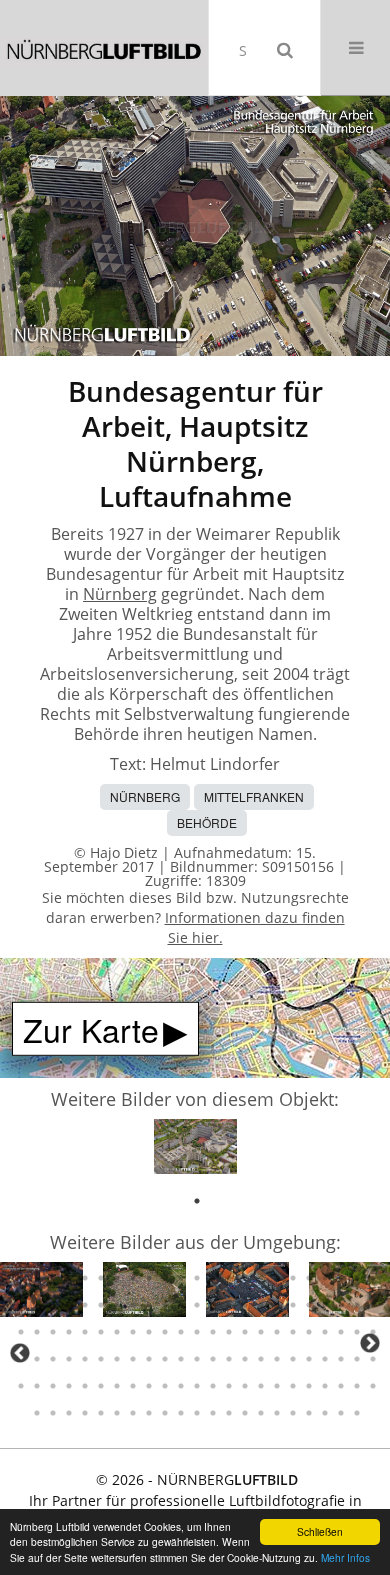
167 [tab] (101, 1386)
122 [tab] (117, 1332)
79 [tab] (165, 1278)
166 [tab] (85, 1386)
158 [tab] (325, 1359)
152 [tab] (229, 1359)
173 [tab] (197, 1386)
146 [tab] (133, 1359)
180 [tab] (309, 1386)
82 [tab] (213, 1278)
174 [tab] (213, 1386)
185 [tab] (37, 1413)
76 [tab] (117, 1278)
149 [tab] (181, 1359)
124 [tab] (149, 1332)
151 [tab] (213, 1359)
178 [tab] (277, 1386)
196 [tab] (213, 1413)
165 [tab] (69, 1386)
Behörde (207, 822)
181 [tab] (325, 1386)
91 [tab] (357, 1278)
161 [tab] (373, 1359)
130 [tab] (245, 1332)
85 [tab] (261, 1278)
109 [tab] (277, 1305)
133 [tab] (293, 1332)
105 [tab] (213, 1305)
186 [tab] (53, 1413)
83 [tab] (229, 1278)
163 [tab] (37, 1386)
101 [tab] (149, 1305)
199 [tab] (261, 1413)
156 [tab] (293, 1359)
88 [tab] (309, 1278)
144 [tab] (101, 1359)
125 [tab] (165, 1332)
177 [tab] (261, 1386)
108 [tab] (261, 1305)
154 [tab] (261, 1359)
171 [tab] (165, 1386)
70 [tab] (21, 1278)
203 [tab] (325, 1413)
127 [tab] (197, 1332)
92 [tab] (373, 1278)
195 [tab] (197, 1413)
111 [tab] (309, 1305)
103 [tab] (181, 1305)
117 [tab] (37, 1332)
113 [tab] (341, 1305)
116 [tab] (21, 1332)
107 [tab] (245, 1305)
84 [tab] (245, 1278)
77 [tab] (133, 1278)
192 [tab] (149, 1413)
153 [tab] (245, 1359)
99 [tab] (117, 1305)
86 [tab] (277, 1278)
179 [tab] (293, 1386)
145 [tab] (117, 1359)
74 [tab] (85, 1278)
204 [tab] (341, 1413)
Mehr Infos (345, 1557)
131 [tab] (261, 1332)
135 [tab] (325, 1332)
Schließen (320, 1531)
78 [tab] (149, 1278)
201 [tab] (293, 1413)
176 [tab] (245, 1386)
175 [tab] (229, 1386)
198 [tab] (245, 1413)
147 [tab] (149, 1359)
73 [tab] (69, 1278)
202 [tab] (309, 1413)
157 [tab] (309, 1359)
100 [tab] (133, 1305)
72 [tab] (53, 1278)
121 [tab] (101, 1332)
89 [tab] (325, 1278)
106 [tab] (229, 1305)
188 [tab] (85, 1413)
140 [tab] (37, 1359)
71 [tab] (37, 1278)
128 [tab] (213, 1332)
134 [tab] (309, 1332)
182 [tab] (341, 1386)
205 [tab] (357, 1413)
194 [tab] (181, 1413)
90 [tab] (341, 1278)
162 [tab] (21, 1386)
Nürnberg (120, 594)
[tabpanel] (195, 1150)
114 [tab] (357, 1305)
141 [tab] (53, 1359)
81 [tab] (197, 1278)
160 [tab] (357, 1359)
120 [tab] (85, 1332)
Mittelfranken (254, 796)
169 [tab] (133, 1386)
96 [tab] (69, 1305)
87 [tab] (293, 1278)
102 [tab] (165, 1305)
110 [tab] (293, 1305)
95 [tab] (53, 1305)
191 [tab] (133, 1413)
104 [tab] (197, 1305)
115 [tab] (373, 1305)
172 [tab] (181, 1386)
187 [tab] (69, 1413)
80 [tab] (181, 1278)
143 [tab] (85, 1359)
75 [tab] (101, 1278)
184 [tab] (373, 1386)
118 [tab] (53, 1332)
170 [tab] (149, 1386)
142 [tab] (69, 1359)
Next (370, 1343)
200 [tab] (277, 1413)
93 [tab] (21, 1305)
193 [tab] (165, 1413)
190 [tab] (117, 1413)
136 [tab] (341, 1332)
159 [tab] (341, 1359)
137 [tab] (357, 1332)
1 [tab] (197, 1201)
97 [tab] (85, 1305)
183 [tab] (357, 1386)
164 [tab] (53, 1386)
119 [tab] (69, 1332)
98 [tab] (101, 1305)
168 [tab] (117, 1386)
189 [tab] (101, 1413)
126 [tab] (181, 1332)
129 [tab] (229, 1332)
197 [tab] (229, 1413)
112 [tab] (325, 1305)
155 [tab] (277, 1359)
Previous (20, 1353)
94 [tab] (37, 1305)
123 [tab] (133, 1332)
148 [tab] (165, 1359)
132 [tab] (277, 1332)
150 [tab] (197, 1359)
